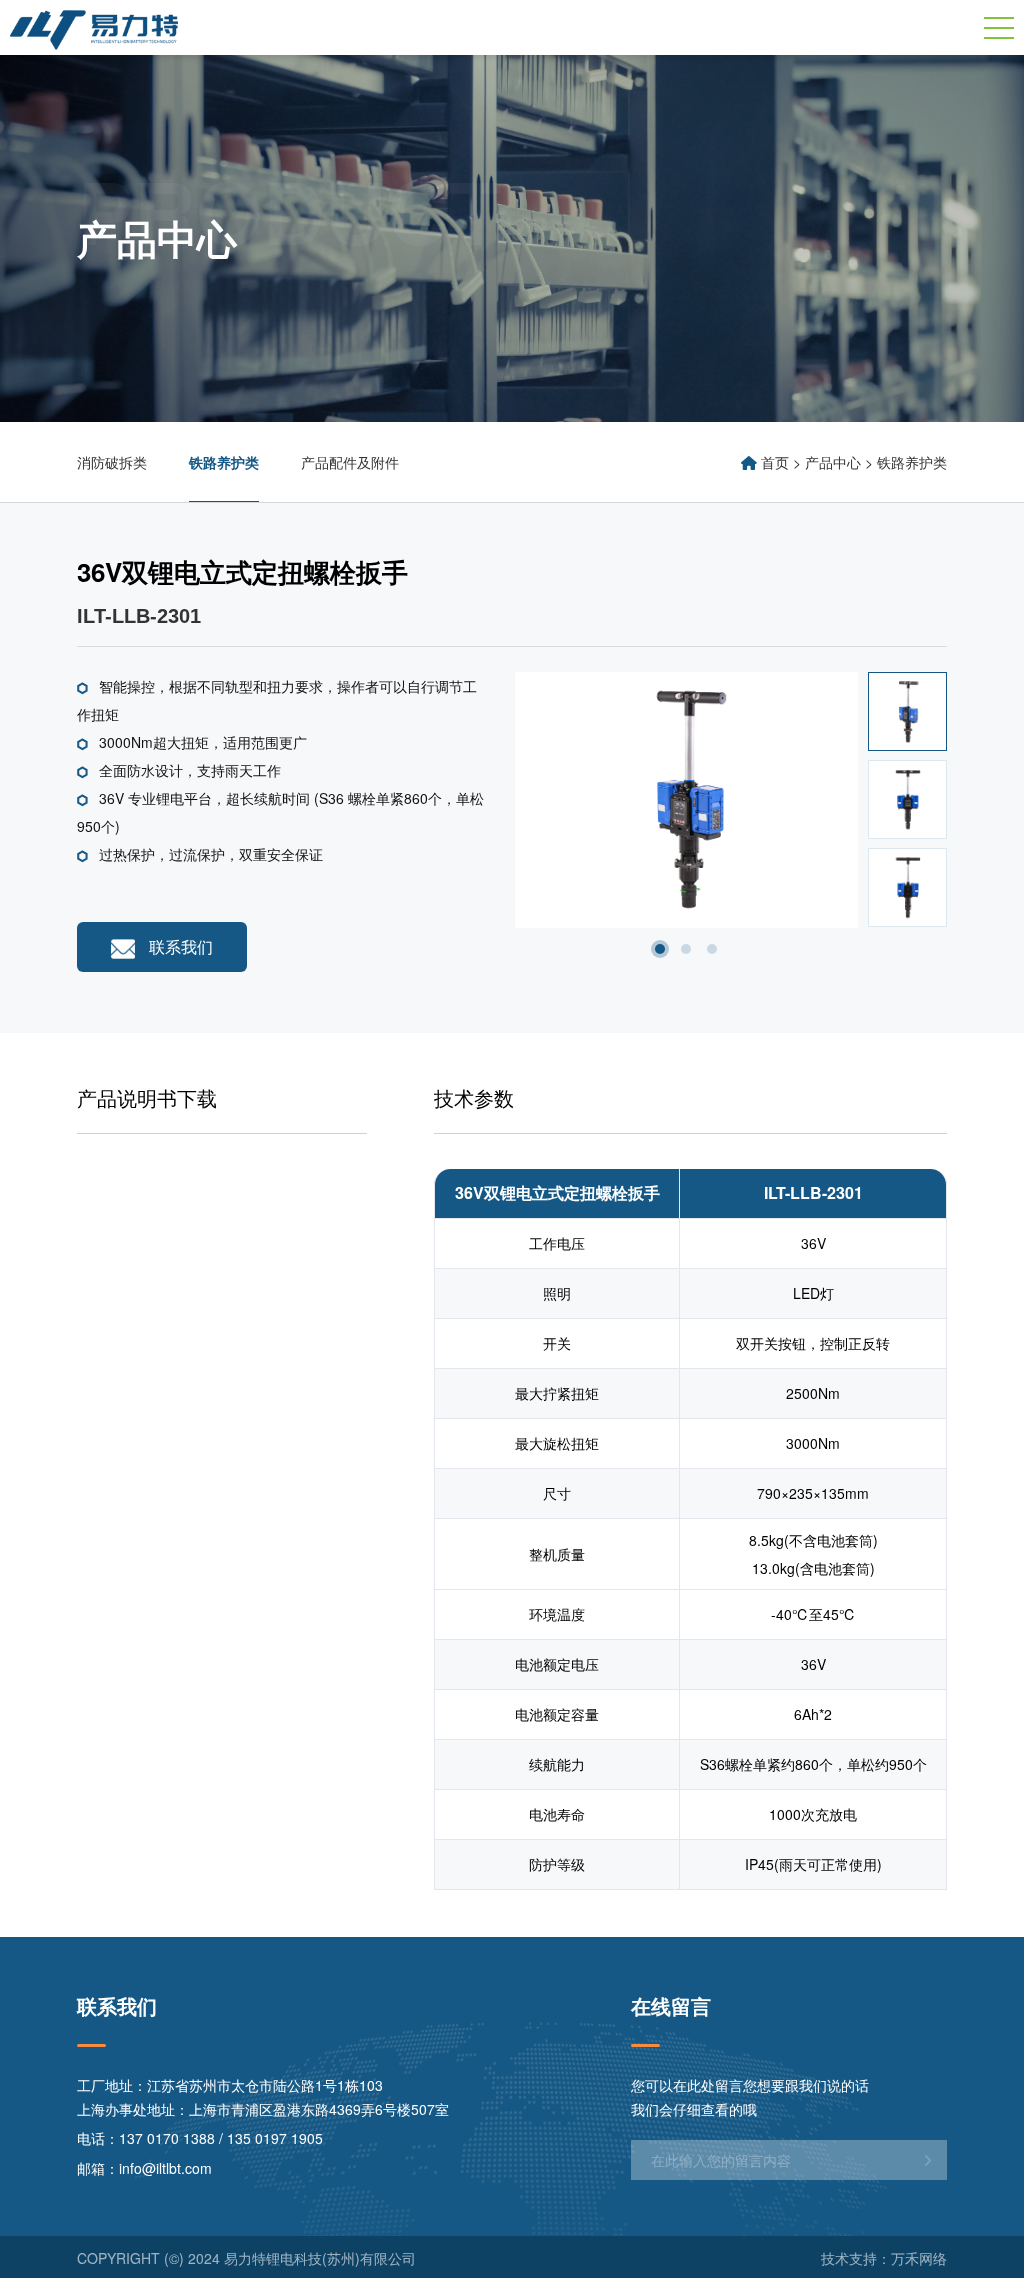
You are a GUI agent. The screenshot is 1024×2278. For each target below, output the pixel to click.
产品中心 (833, 462)
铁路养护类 (224, 462)
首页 (775, 462)
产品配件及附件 (350, 462)
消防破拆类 (112, 462)
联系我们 (179, 946)
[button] (660, 949)
